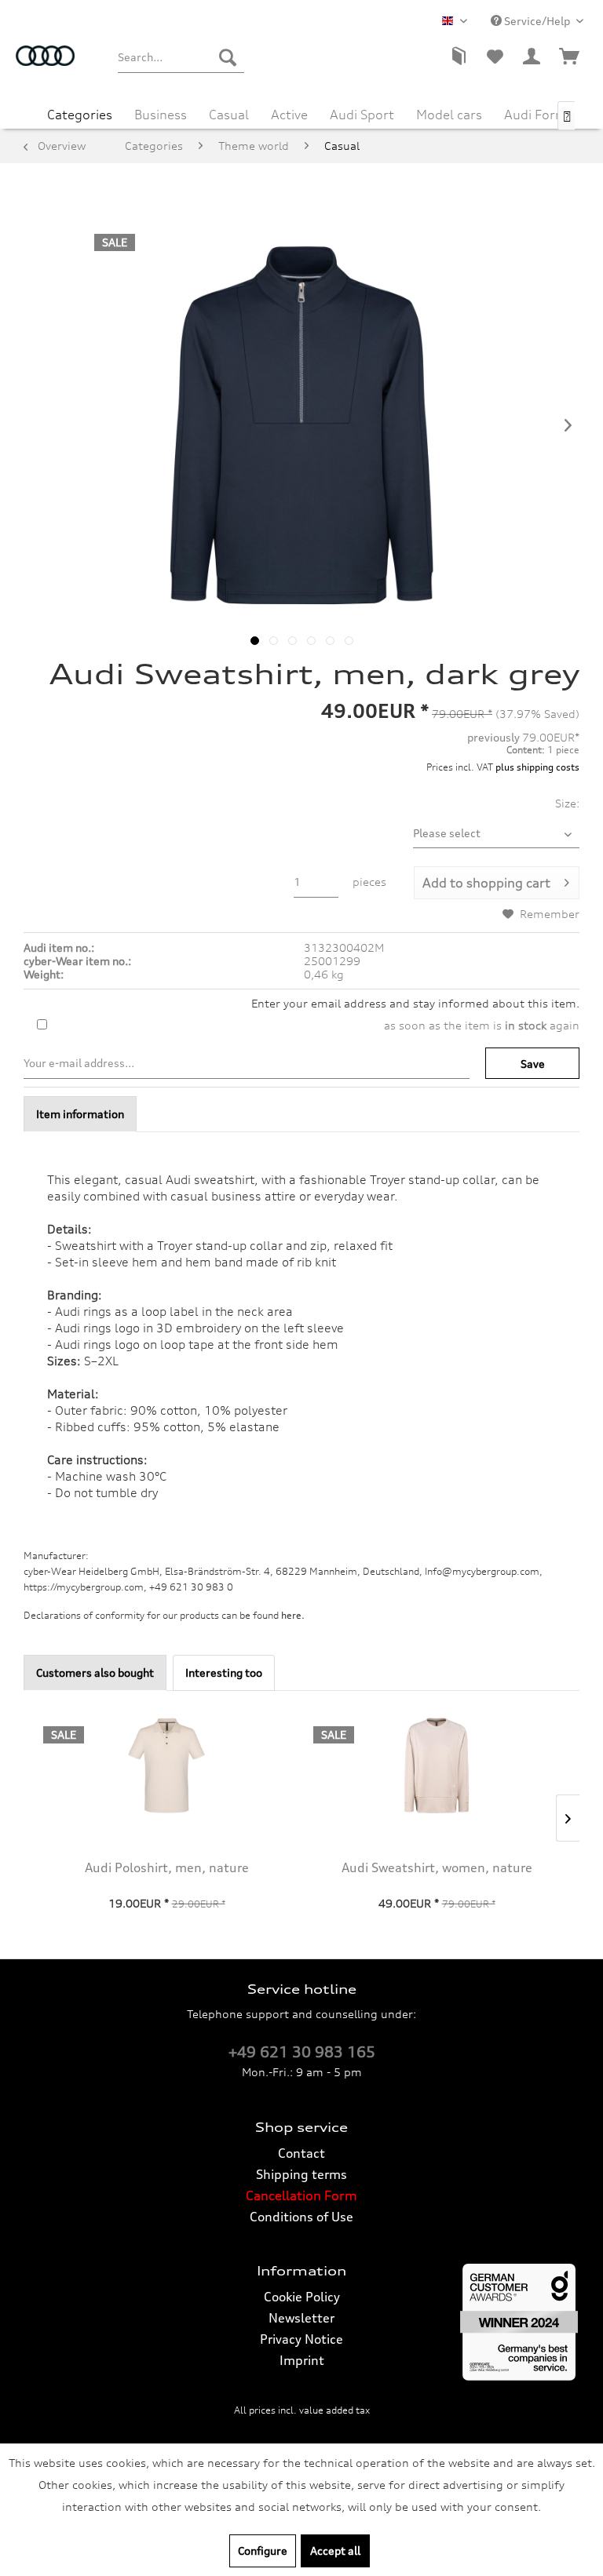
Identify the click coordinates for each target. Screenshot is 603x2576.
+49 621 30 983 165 (302, 2052)
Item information (80, 1114)
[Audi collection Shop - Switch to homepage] (46, 65)
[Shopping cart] (570, 57)
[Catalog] (457, 57)
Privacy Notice (301, 2339)
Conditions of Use (301, 2217)
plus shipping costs (537, 767)
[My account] (532, 57)
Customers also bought (95, 1672)
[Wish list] (495, 57)
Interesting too (224, 1672)
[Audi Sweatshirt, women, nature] (437, 1765)
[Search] (228, 57)
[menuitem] (181, 57)
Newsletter (301, 2318)
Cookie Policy (302, 2297)
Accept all (335, 2550)
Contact (301, 2153)
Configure (263, 2550)
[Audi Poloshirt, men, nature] (166, 1765)
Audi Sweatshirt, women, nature (437, 1867)
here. (293, 1615)
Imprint (302, 2360)
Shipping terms (301, 2174)
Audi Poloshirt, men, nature (167, 1867)
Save (533, 1064)
